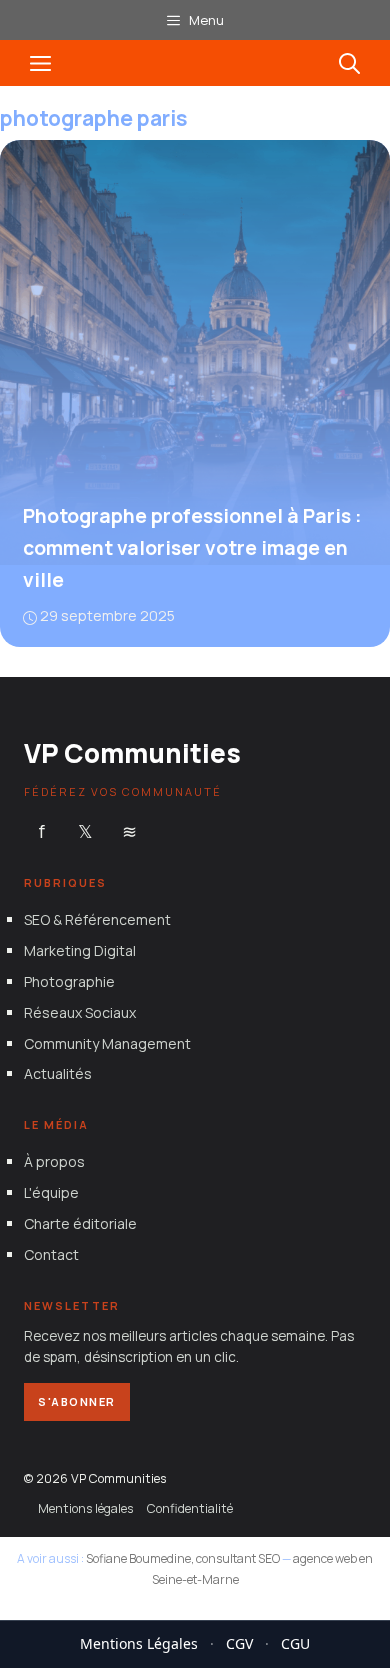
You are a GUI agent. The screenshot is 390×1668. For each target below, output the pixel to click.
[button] (349, 63)
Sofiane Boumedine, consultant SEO (183, 1558)
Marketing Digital (80, 950)
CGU (295, 1643)
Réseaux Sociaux (80, 1012)
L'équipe (51, 1192)
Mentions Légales (139, 1643)
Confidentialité (190, 1508)
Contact (51, 1254)
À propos (54, 1161)
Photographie (69, 981)
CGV (239, 1643)
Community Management (107, 1043)
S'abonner (77, 1401)
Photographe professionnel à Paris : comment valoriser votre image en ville (192, 548)
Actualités (58, 1073)
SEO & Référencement (97, 919)
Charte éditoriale (80, 1223)
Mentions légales (85, 1508)
